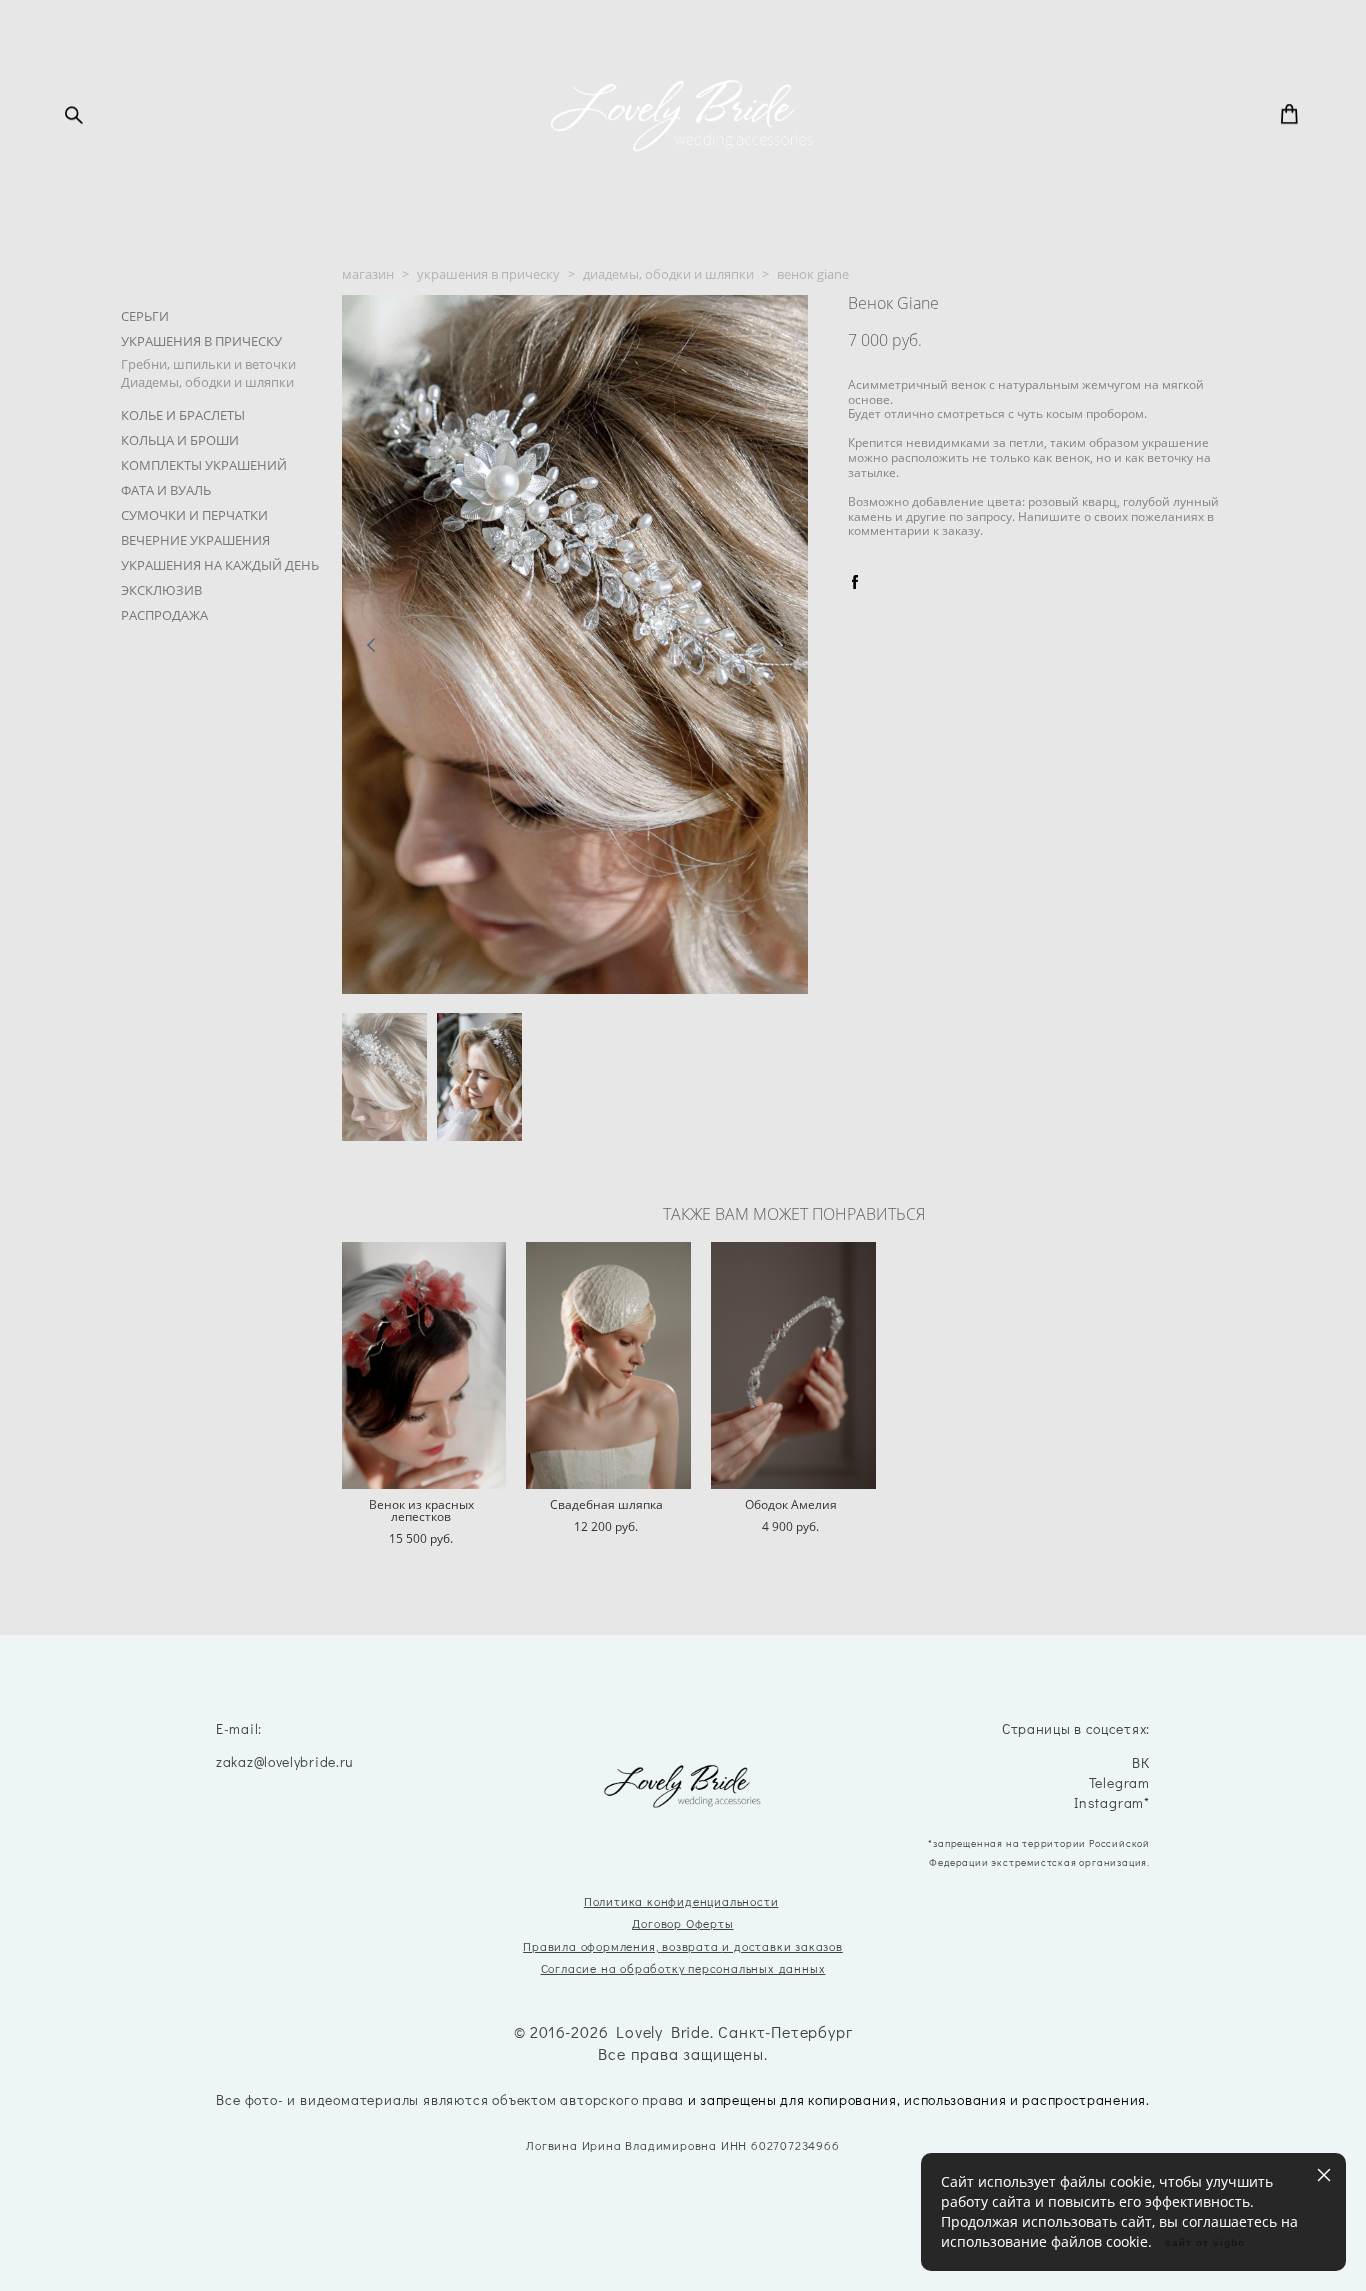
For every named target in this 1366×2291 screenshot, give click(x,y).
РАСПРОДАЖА (164, 615)
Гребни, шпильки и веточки (208, 364)
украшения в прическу (488, 274)
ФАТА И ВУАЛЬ (166, 490)
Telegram (1119, 1783)
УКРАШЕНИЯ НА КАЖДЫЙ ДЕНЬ (220, 565)
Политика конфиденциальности (681, 1901)
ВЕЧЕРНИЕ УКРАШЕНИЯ (195, 540)
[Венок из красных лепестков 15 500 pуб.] (424, 1365)
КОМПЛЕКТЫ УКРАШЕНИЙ (204, 465)
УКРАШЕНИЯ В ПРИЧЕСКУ (201, 341)
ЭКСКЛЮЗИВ (161, 590)
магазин (368, 274)
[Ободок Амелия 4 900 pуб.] (793, 1365)
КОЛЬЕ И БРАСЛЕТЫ (183, 415)
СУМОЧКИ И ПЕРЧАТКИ (194, 515)
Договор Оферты (682, 1923)
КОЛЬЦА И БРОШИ (180, 440)
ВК (1141, 1763)
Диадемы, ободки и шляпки (207, 382)
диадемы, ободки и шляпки (668, 274)
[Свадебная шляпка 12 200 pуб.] (608, 1365)
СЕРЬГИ (145, 316)
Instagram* (1112, 1803)
